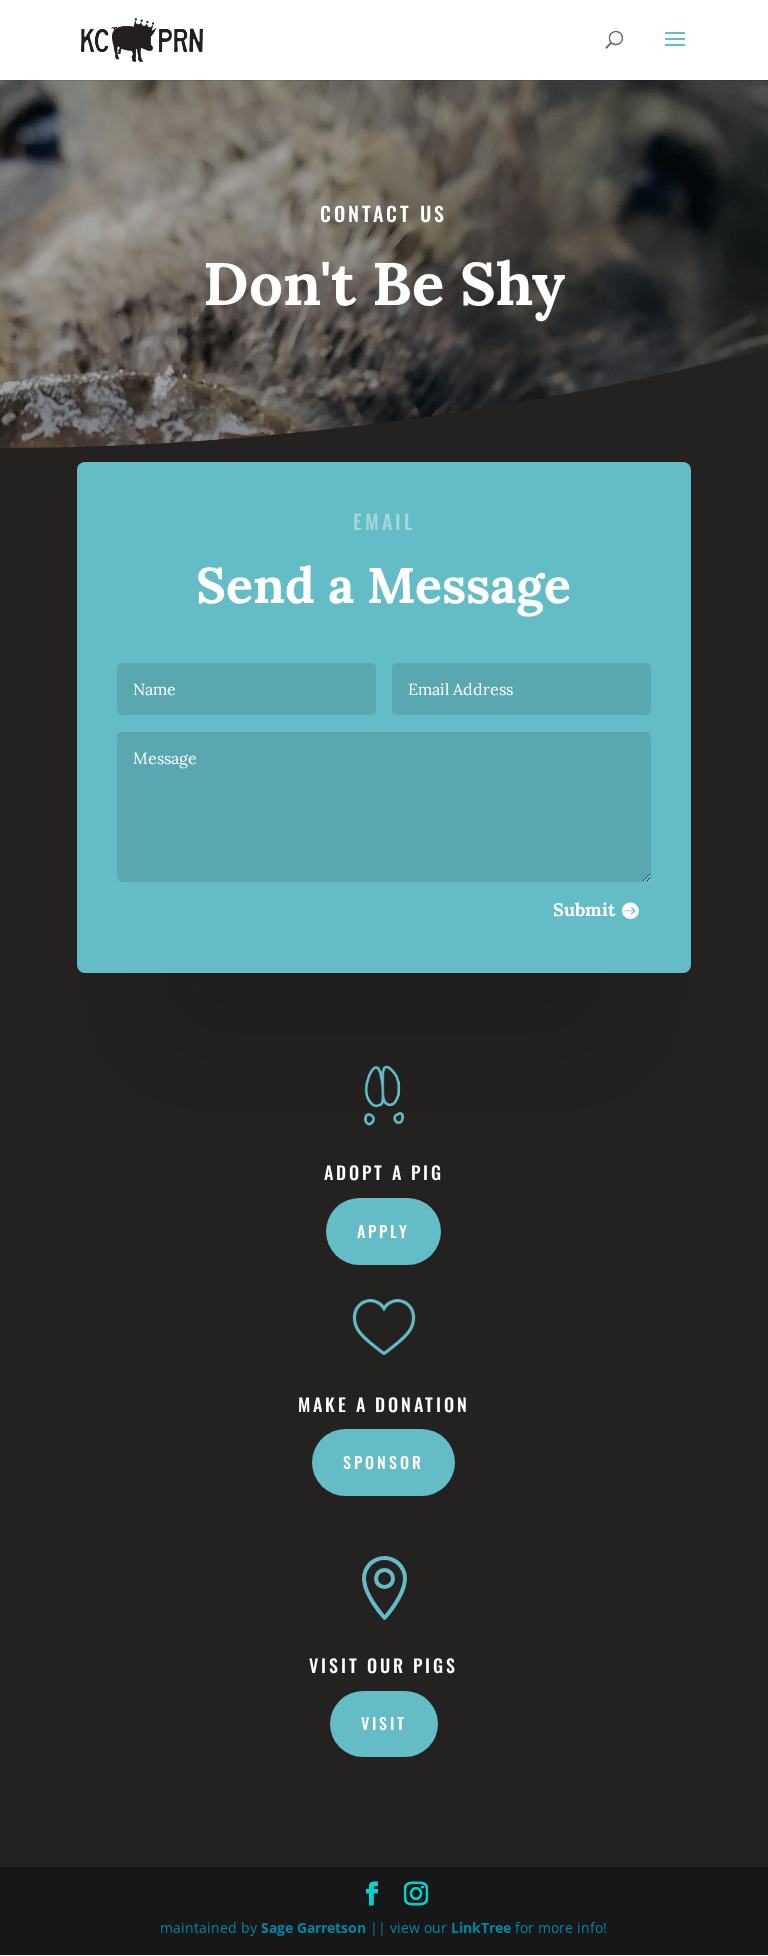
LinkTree (481, 1927)
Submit (584, 909)
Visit (384, 1723)
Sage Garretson (313, 1927)
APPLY (383, 1231)
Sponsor (383, 1462)
